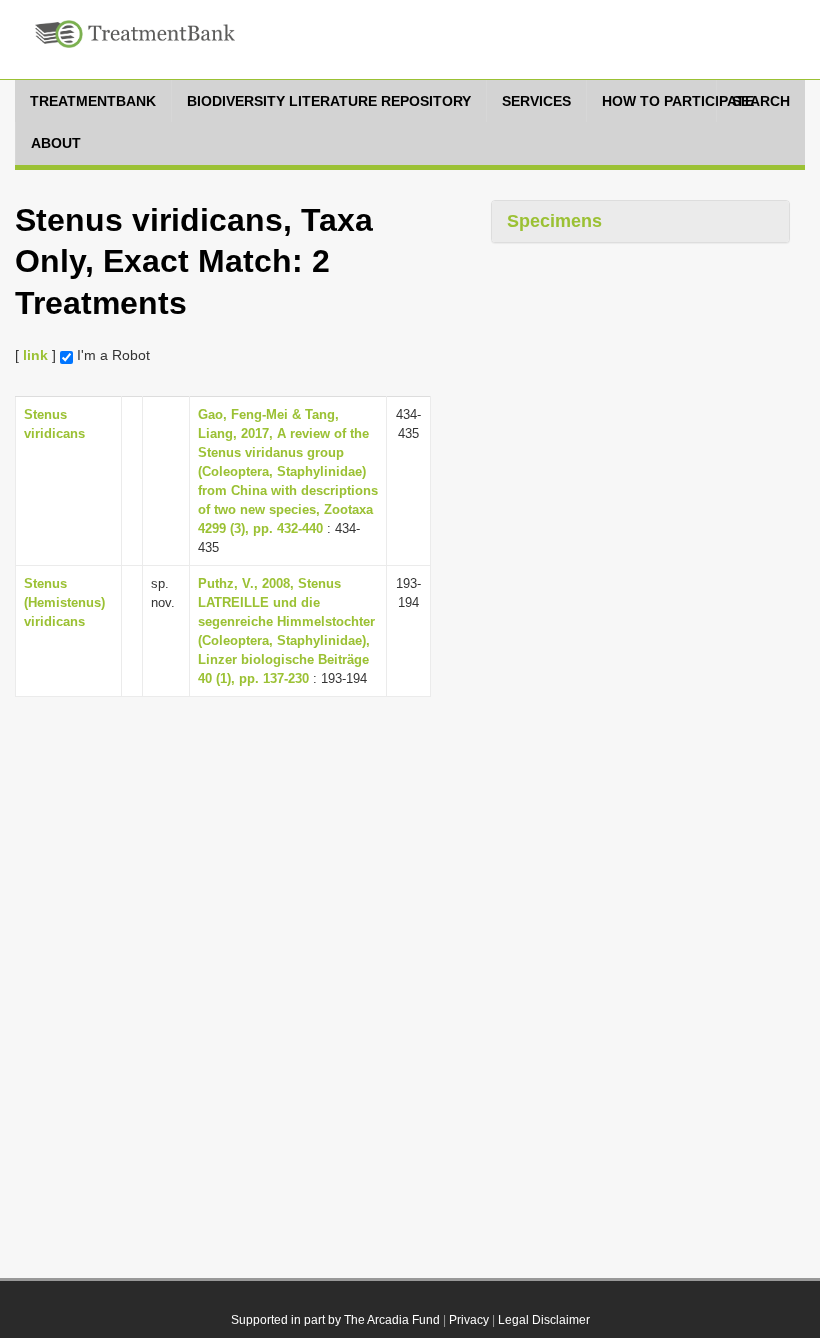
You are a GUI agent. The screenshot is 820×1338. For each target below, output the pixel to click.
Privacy (469, 1320)
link (35, 355)
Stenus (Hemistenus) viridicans (64, 602)
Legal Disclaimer (544, 1320)
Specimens (554, 221)
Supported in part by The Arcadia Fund (335, 1320)
